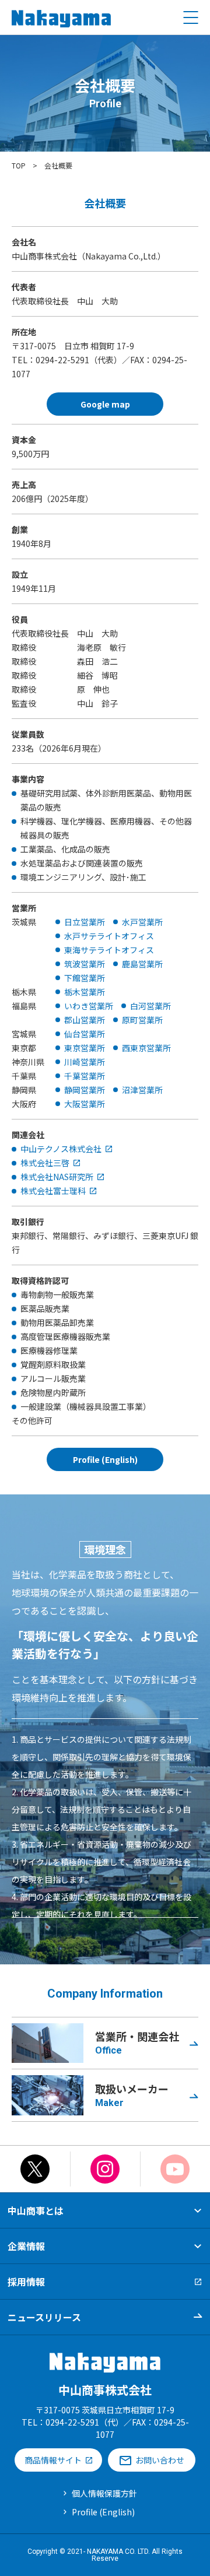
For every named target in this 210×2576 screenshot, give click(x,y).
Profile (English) (103, 2512)
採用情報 (26, 2282)
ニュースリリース (44, 2317)
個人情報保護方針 (104, 2493)
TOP (19, 165)
